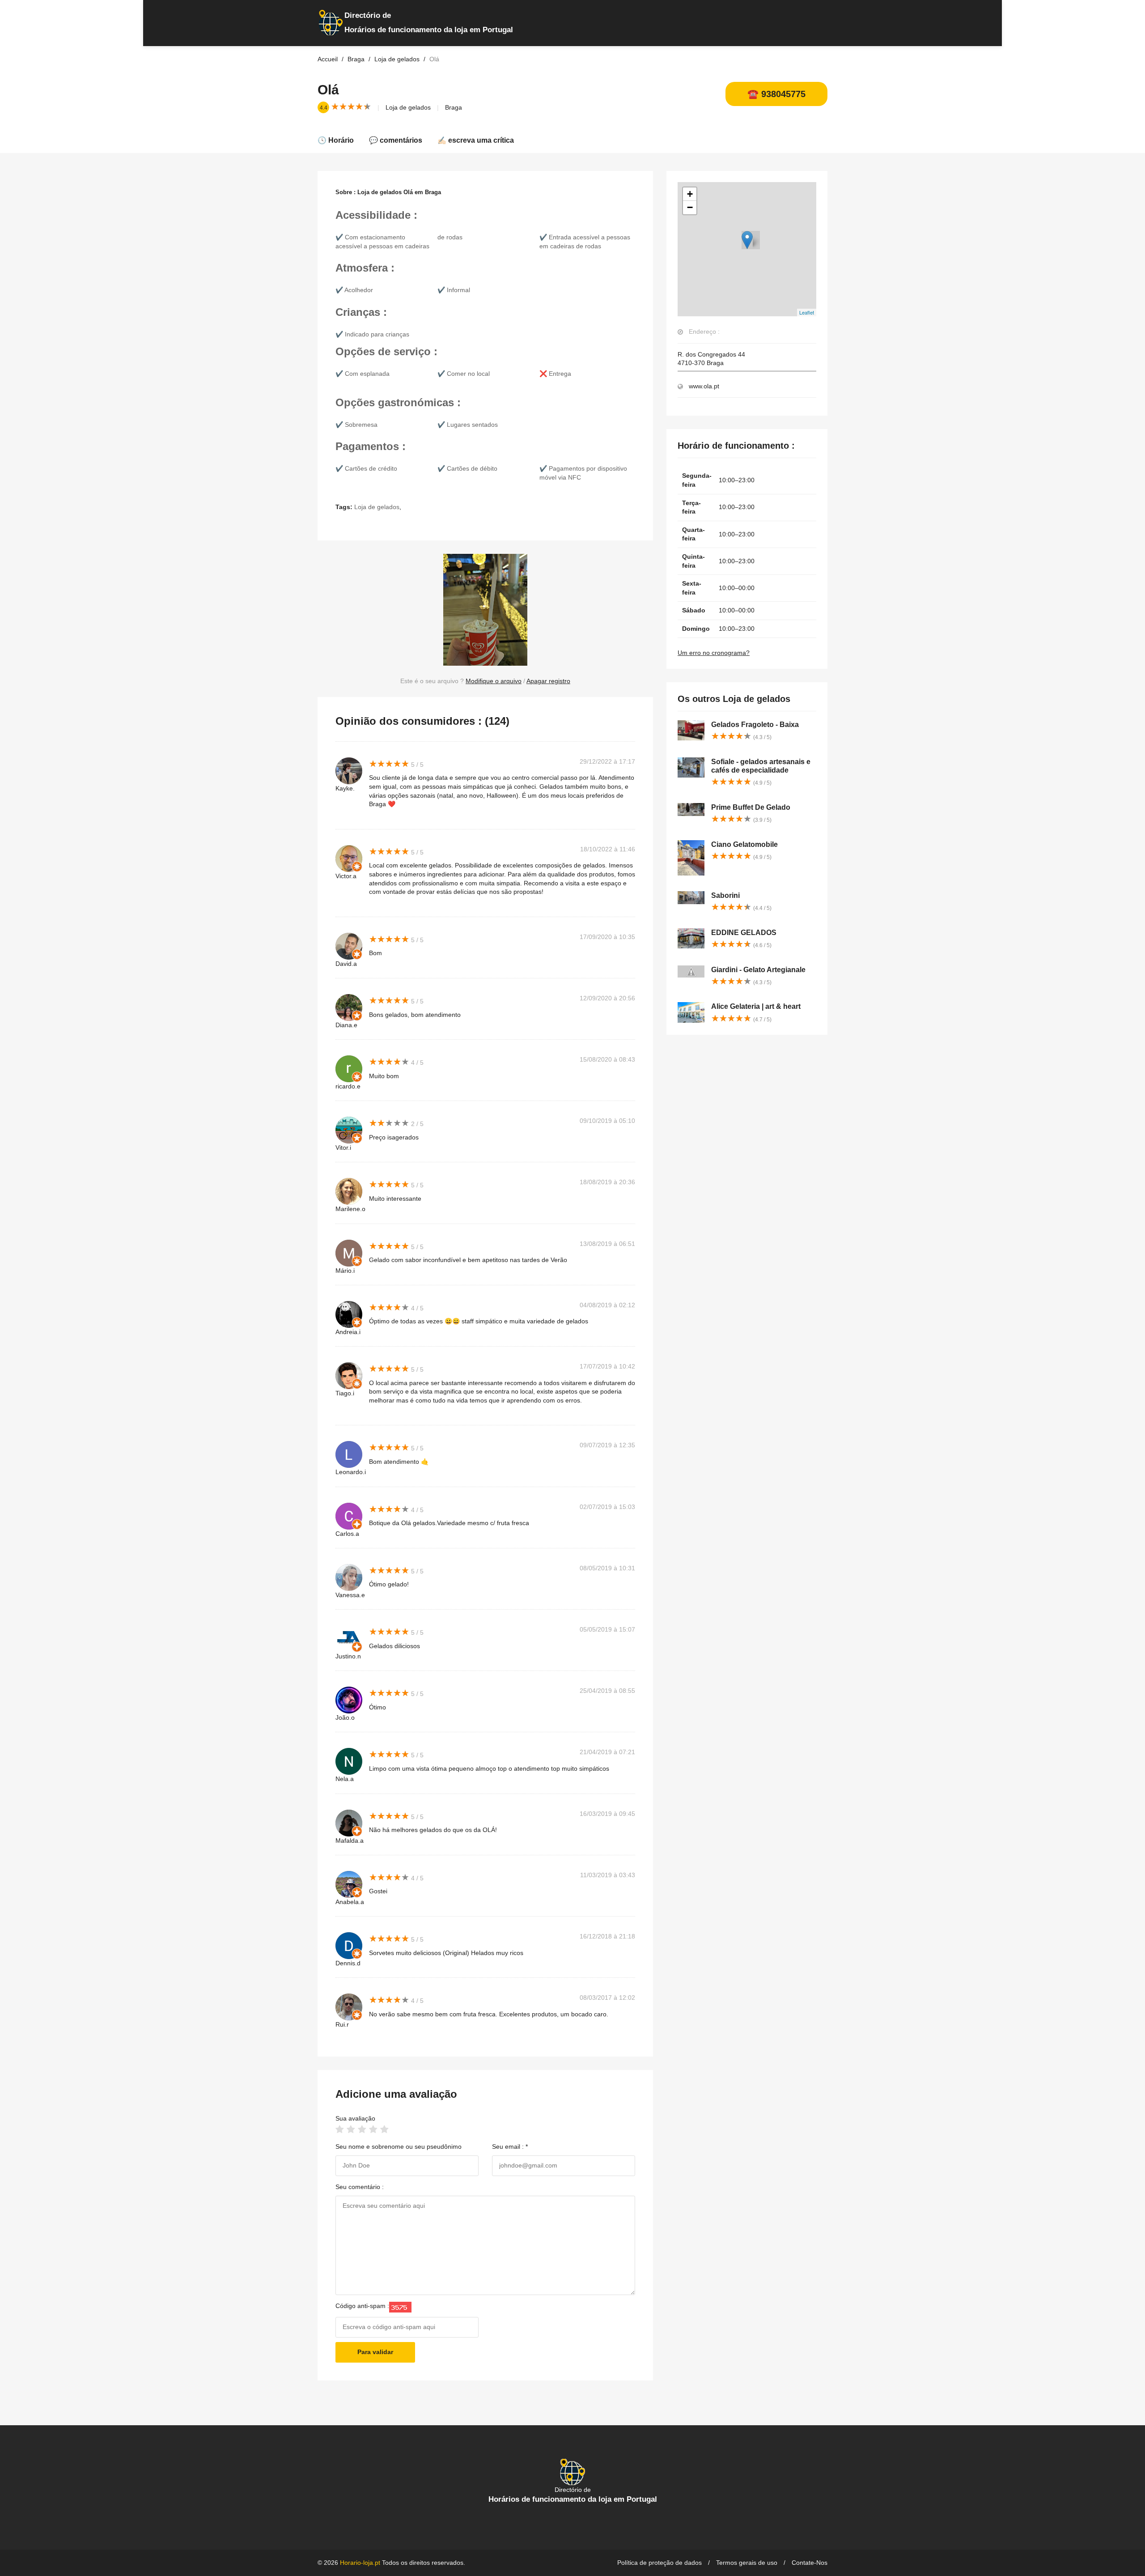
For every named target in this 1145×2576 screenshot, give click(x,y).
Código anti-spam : (362, 2306)
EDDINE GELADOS (744, 933)
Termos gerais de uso (747, 2563)
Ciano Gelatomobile (744, 844)
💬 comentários (396, 140)
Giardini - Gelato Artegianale (758, 970)
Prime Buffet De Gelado (751, 807)
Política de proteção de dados (659, 2563)
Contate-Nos (810, 2563)
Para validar (375, 2352)
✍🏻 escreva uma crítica (476, 140)
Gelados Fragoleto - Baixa (755, 725)
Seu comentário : (360, 2187)
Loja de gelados (408, 107)
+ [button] (690, 194)
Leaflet (807, 312)
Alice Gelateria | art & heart (756, 1006)
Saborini (725, 895)
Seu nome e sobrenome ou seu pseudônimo (399, 2147)
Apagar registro (548, 681)
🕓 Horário (336, 140)
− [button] (690, 207)
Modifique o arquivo (494, 681)
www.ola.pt (704, 386)
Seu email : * (510, 2147)
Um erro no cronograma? (714, 653)
